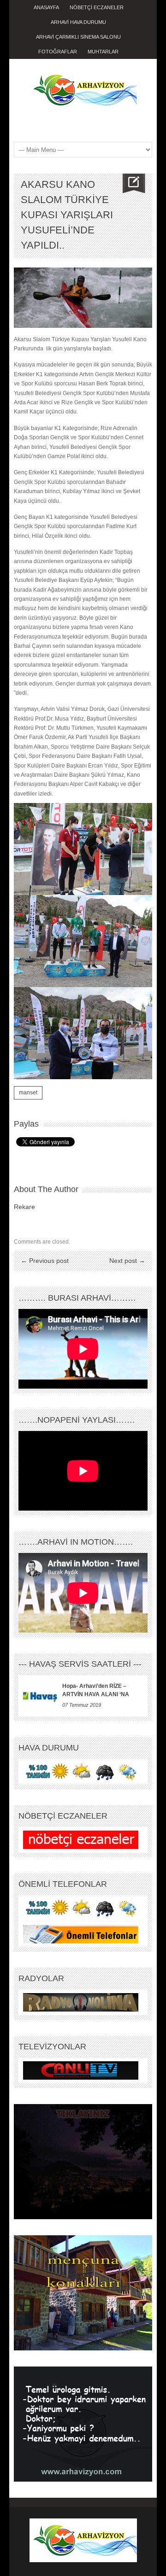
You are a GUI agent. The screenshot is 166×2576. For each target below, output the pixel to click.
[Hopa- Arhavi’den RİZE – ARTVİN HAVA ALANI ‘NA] (40, 1696)
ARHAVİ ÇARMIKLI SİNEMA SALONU (78, 37)
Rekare (24, 1207)
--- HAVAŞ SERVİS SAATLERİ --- (80, 1664)
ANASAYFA (46, 7)
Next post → (127, 1261)
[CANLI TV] (81, 2070)
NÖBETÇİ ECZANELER (97, 7)
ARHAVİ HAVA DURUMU (78, 22)
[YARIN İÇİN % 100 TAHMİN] (81, 1771)
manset (28, 1093)
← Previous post (45, 1261)
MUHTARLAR (103, 52)
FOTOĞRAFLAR (58, 52)
